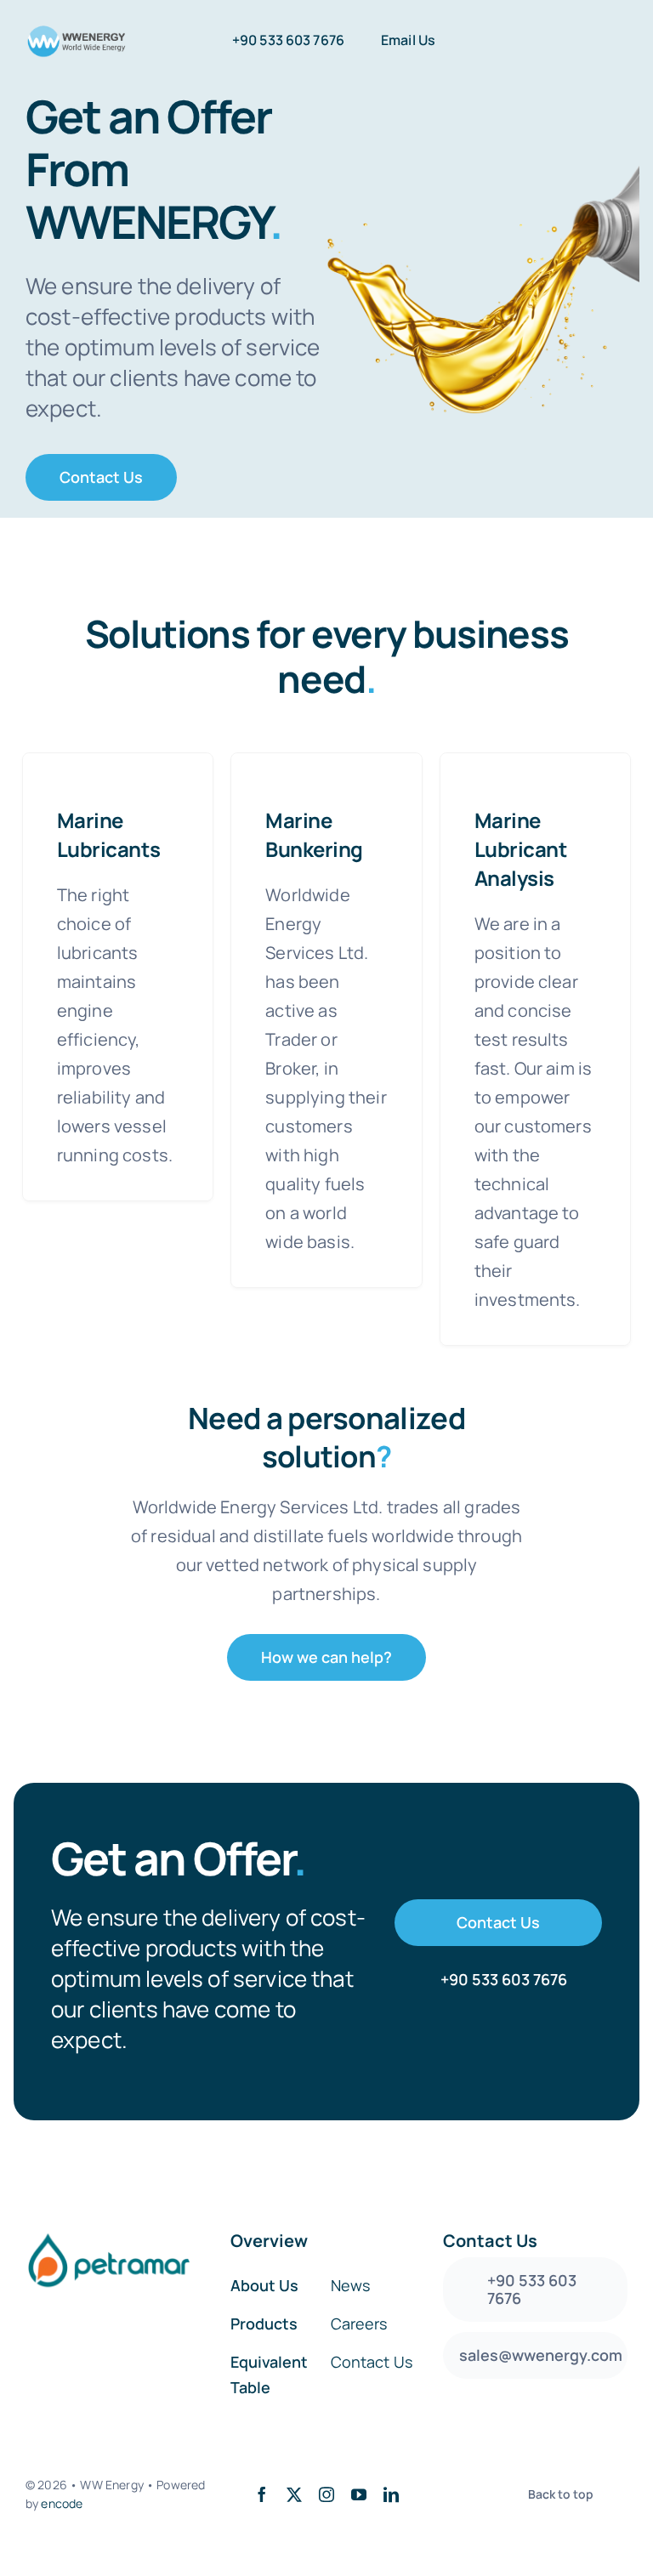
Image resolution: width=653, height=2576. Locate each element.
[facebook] (262, 2494)
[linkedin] (391, 2494)
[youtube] (359, 2494)
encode (62, 2503)
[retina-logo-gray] (76, 32)
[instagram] (326, 2494)
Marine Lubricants (108, 834)
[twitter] (294, 2494)
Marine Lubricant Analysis (521, 849)
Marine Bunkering (314, 834)
